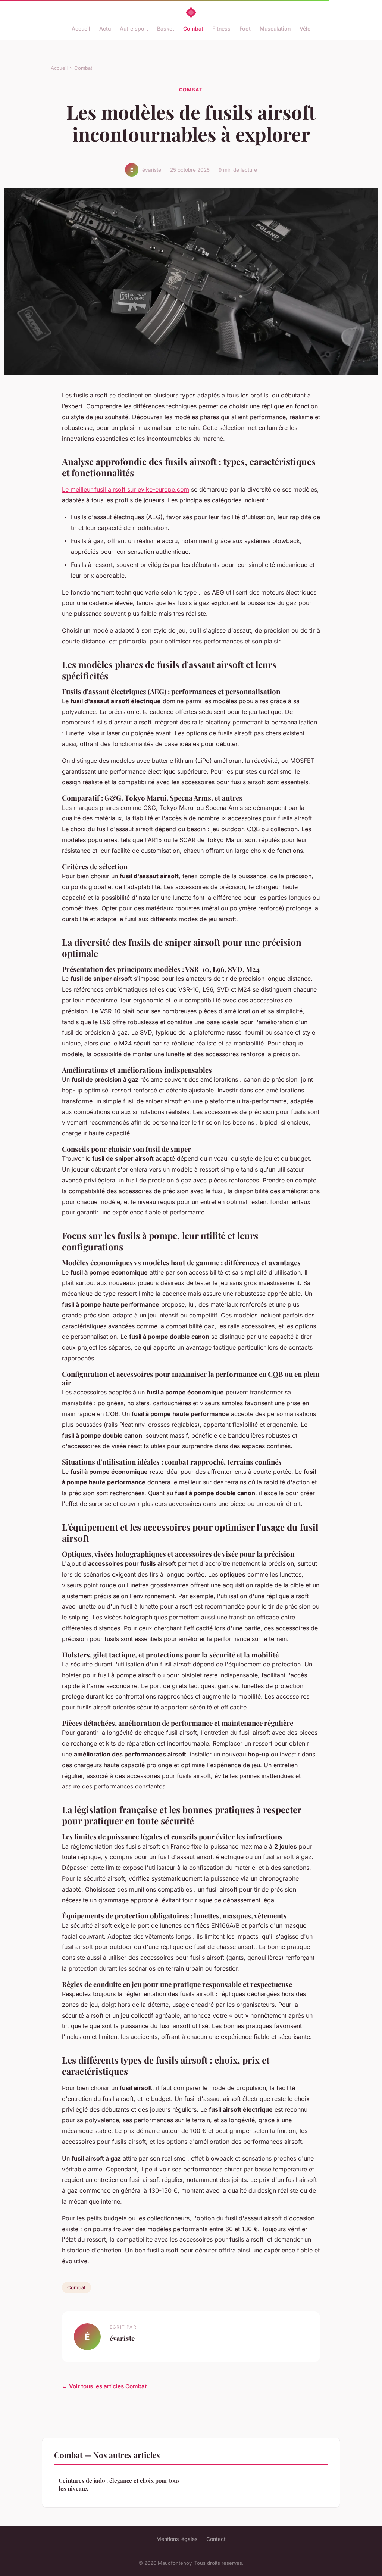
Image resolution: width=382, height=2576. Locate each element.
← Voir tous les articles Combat (104, 2386)
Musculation (275, 29)
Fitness (221, 29)
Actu (105, 29)
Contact (216, 2539)
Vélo (305, 29)
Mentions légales (177, 2539)
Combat (193, 29)
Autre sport (134, 29)
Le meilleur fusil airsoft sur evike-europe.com (126, 489)
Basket (166, 29)
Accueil (81, 29)
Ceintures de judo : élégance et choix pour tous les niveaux (119, 2484)
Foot (245, 29)
